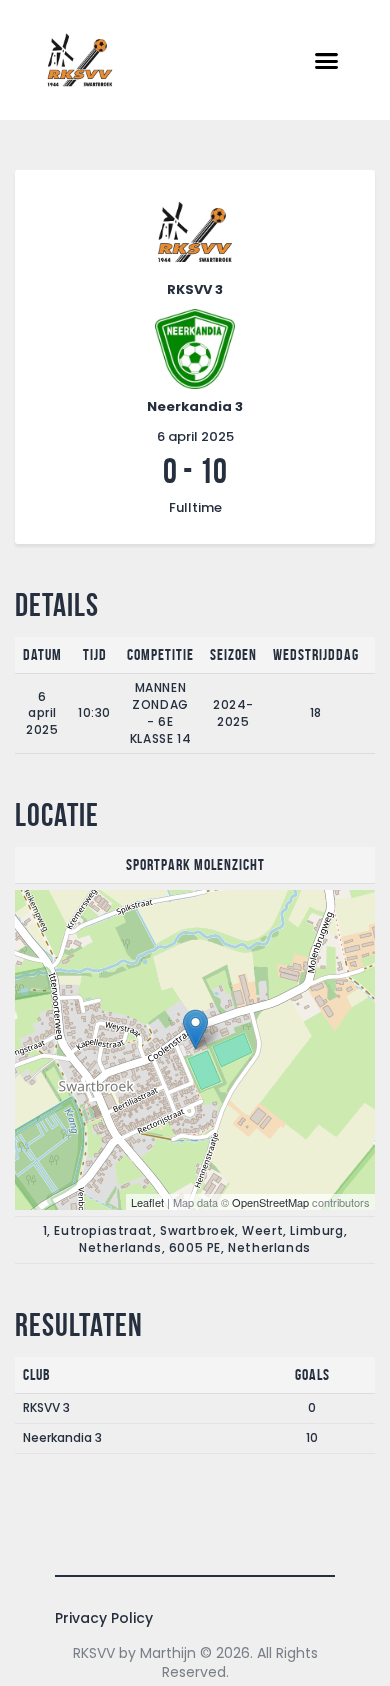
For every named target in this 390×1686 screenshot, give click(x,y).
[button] (327, 60)
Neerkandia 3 (62, 1437)
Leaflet (147, 1202)
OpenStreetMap (270, 1202)
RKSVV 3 (46, 1407)
